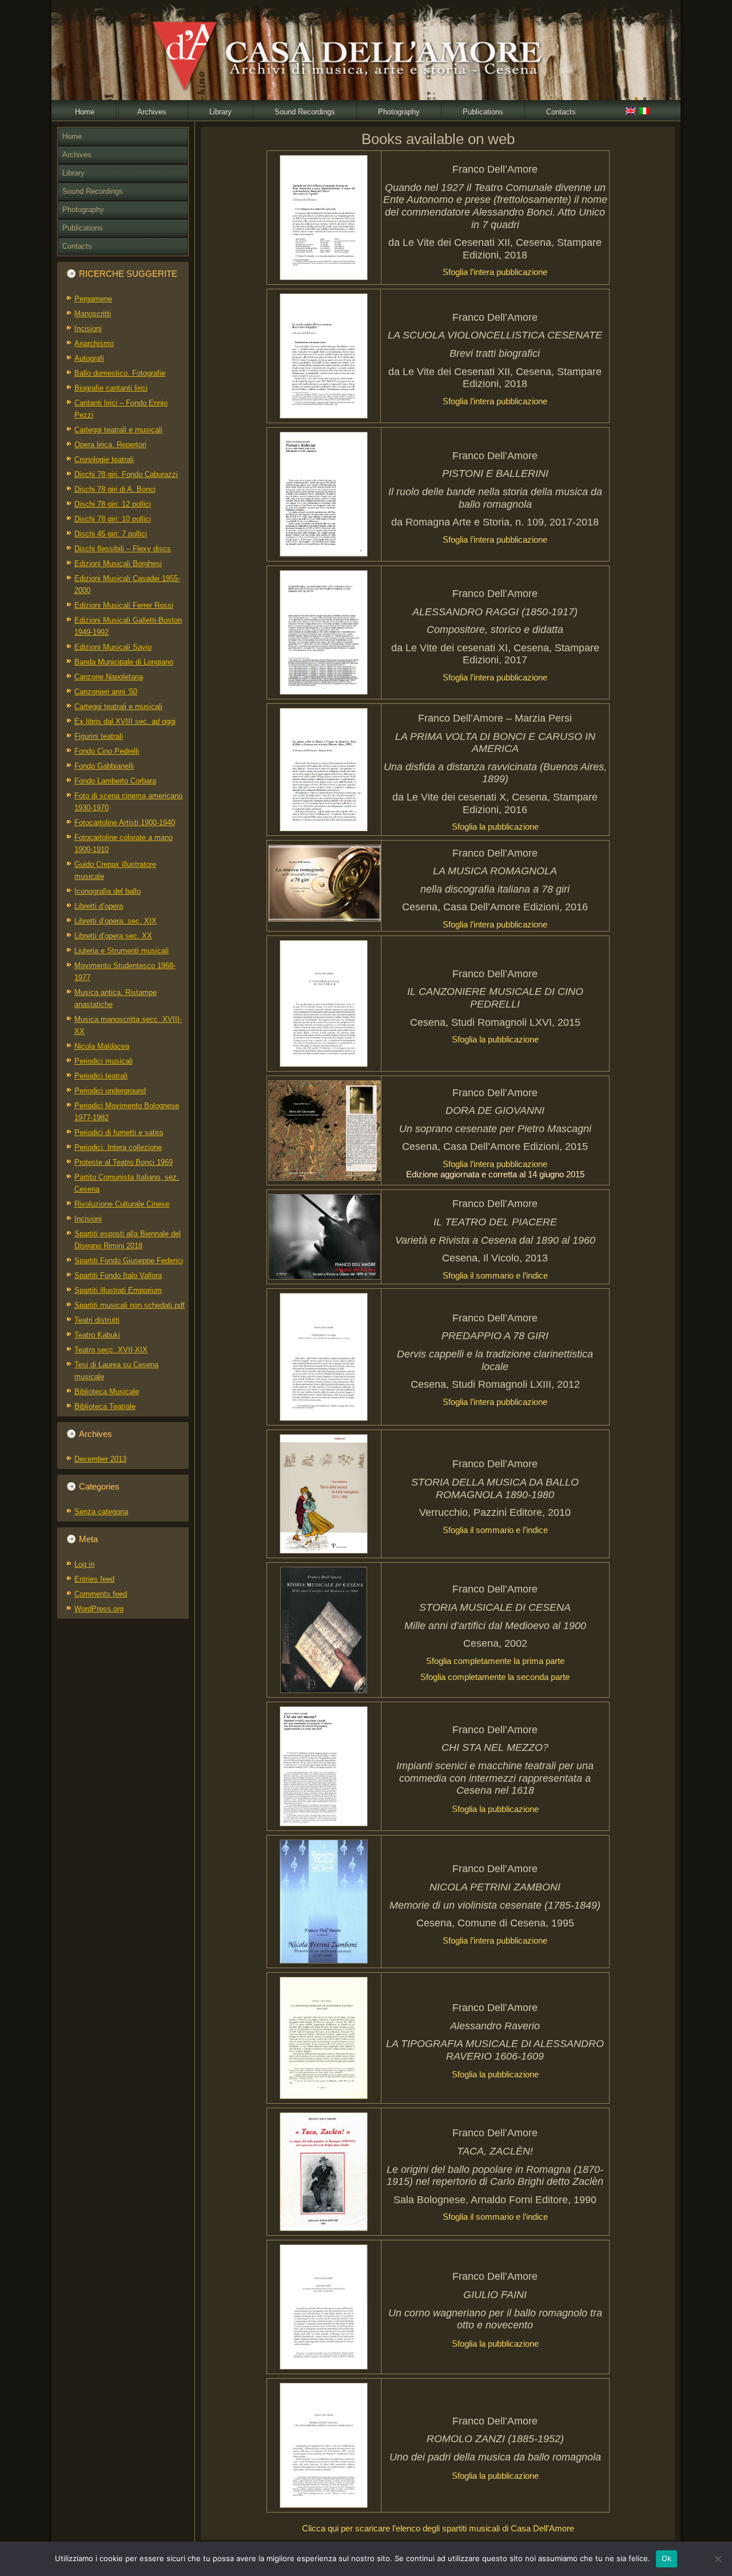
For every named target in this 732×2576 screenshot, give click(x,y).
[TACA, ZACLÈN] (324, 2172)
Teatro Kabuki (97, 1335)
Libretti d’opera (99, 906)
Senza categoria (101, 1512)
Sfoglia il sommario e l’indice (495, 1275)
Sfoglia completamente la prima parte (495, 1661)
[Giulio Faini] (324, 2307)
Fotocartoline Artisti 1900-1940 (125, 823)
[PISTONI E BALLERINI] (324, 494)
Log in (84, 1564)
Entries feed (94, 1579)
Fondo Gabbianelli (104, 766)
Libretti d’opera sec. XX (113, 936)
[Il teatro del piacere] (324, 1237)
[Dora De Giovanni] (324, 1130)
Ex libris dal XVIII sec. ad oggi (125, 721)
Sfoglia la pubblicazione (495, 827)
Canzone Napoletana (109, 677)
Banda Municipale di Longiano (124, 662)
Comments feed (101, 1594)
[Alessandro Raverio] (324, 2038)
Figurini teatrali (99, 736)
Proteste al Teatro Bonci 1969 (124, 1162)
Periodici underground (110, 1091)
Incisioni (88, 329)
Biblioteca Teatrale (105, 1406)
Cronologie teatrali (104, 459)
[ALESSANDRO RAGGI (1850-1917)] (324, 632)
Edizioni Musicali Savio (113, 647)
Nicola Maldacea (102, 1046)
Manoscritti (93, 314)
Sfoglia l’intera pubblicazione (495, 272)
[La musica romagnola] (324, 883)
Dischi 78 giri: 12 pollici (113, 504)
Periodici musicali (104, 1061)
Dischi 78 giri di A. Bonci (115, 489)
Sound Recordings (305, 112)
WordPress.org (99, 1609)
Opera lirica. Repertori (110, 445)
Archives (152, 112)
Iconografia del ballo (108, 891)
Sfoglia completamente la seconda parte (495, 1677)
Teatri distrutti (97, 1320)
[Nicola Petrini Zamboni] (324, 1902)
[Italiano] (645, 112)
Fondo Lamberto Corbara (115, 781)
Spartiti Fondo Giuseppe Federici (129, 1261)
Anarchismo (94, 343)
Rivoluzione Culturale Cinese (122, 1204)
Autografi (89, 358)
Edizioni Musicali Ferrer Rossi (124, 605)
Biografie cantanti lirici (111, 388)
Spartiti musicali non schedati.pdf (130, 1305)
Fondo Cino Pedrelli (107, 751)
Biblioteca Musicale (107, 1391)
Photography (399, 112)
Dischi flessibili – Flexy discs (123, 549)
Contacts (561, 112)
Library (220, 112)
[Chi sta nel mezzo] (324, 1766)
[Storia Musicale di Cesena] (324, 1630)
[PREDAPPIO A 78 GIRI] (324, 1357)
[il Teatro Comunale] (324, 218)
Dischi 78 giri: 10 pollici (113, 519)
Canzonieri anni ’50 (106, 692)
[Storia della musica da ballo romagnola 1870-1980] (324, 1494)
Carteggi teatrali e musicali (118, 430)
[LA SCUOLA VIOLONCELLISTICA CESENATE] (324, 356)
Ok (667, 2558)
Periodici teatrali (101, 1076)
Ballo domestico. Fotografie (120, 373)
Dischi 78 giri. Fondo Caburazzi (126, 474)
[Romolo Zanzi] (324, 2445)
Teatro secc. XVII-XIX (111, 1350)
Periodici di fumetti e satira (119, 1132)
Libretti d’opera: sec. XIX (116, 921)
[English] (631, 112)
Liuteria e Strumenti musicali (122, 951)
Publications (483, 112)
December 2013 (100, 1459)
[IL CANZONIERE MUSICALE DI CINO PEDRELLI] (324, 1004)
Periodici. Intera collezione (118, 1147)
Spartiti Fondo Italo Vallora (118, 1275)
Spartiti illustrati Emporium (118, 1290)
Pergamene (93, 299)
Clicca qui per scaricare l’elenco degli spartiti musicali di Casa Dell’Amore (438, 2528)
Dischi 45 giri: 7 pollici (111, 534)
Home (85, 112)
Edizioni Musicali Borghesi (118, 564)
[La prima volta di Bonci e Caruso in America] (324, 770)
